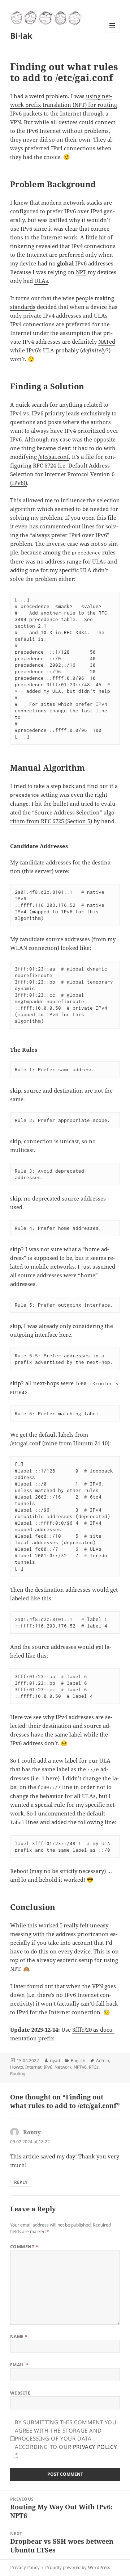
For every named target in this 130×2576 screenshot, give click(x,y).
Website (20, 2393)
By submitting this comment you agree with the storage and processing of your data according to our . (66, 2438)
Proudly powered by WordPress (77, 2567)
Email (19, 2365)
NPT (81, 272)
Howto (17, 2067)
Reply (21, 2182)
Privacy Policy (95, 2447)
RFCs (94, 2067)
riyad (55, 2060)
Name (19, 2336)
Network (63, 2067)
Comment (24, 2247)
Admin (103, 2060)
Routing (18, 2074)
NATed (107, 342)
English (78, 2060)
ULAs (41, 281)
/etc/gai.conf (54, 457)
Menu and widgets (112, 33)
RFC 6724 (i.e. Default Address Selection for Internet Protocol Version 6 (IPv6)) (62, 474)
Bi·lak (21, 35)
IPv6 (48, 2067)
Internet (33, 2067)
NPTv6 (80, 2067)
